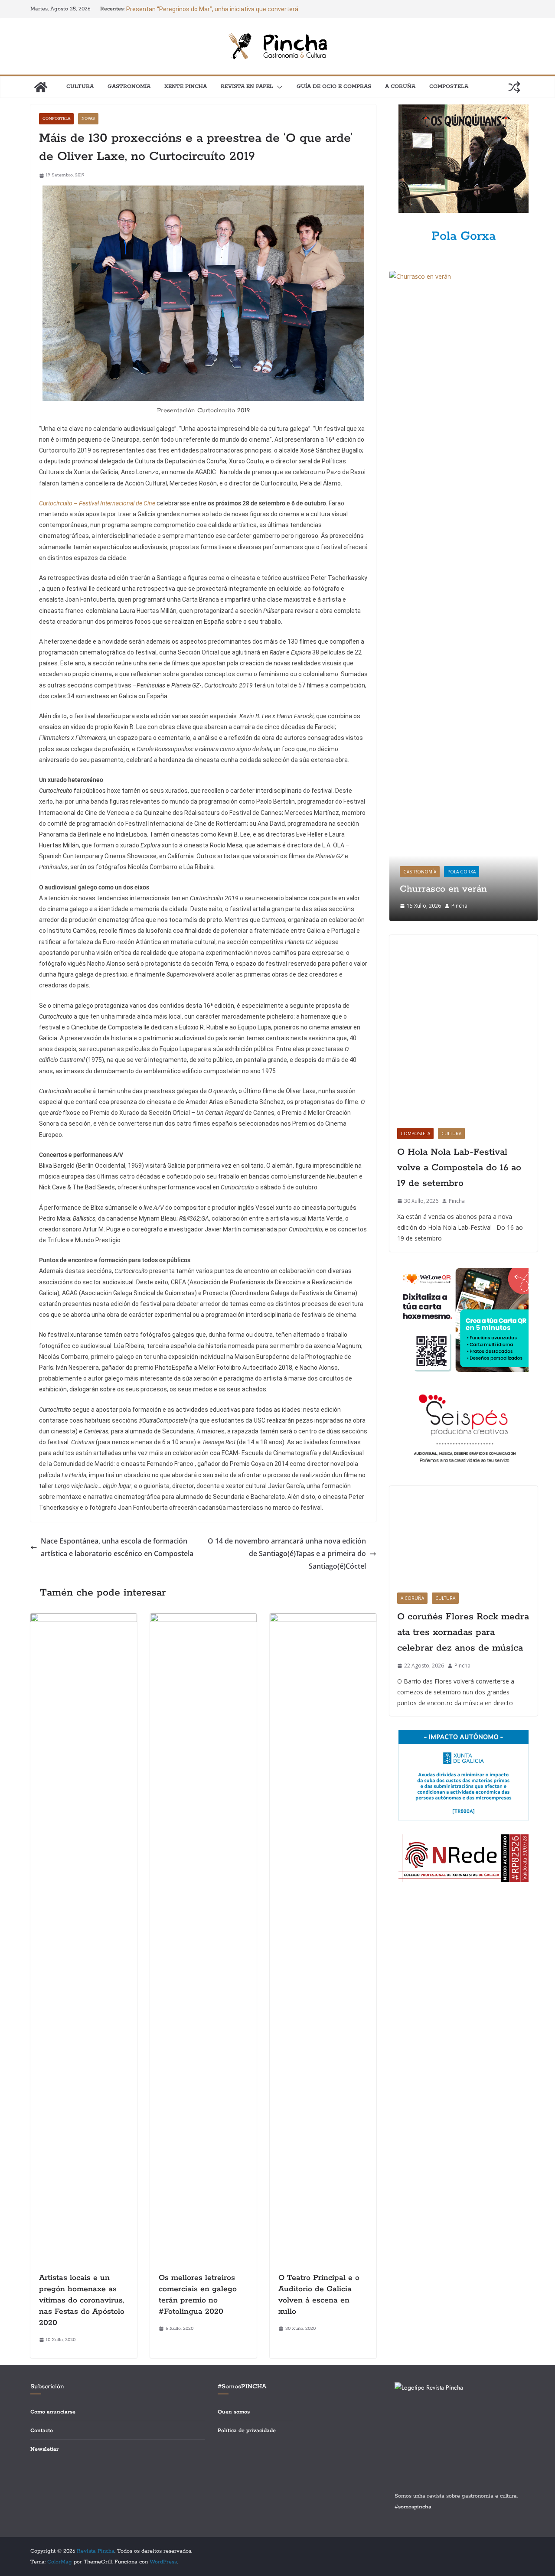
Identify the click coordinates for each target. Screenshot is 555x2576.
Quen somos (234, 2412)
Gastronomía (129, 86)
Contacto (42, 2431)
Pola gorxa (462, 872)
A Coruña (400, 86)
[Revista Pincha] (41, 87)
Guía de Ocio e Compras (334, 86)
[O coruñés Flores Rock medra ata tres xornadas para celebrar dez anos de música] (464, 1535)
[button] (278, 87)
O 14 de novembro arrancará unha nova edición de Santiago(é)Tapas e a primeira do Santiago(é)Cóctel (287, 1553)
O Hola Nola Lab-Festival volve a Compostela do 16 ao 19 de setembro (459, 1168)
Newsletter (44, 2449)
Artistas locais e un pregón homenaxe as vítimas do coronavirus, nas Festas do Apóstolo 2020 (82, 2300)
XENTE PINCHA (186, 86)
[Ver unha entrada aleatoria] (514, 87)
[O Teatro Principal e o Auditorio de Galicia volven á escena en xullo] (323, 1619)
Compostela (449, 86)
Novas (88, 119)
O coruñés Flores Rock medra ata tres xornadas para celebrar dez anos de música (463, 1632)
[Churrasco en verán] (464, 276)
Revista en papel (247, 86)
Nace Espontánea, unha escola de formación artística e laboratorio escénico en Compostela (117, 1547)
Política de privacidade (247, 2431)
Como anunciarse (53, 2412)
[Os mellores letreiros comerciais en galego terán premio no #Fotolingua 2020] (203, 1619)
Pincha (459, 906)
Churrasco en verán (443, 889)
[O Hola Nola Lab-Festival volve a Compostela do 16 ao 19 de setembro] (464, 1028)
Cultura (80, 86)
